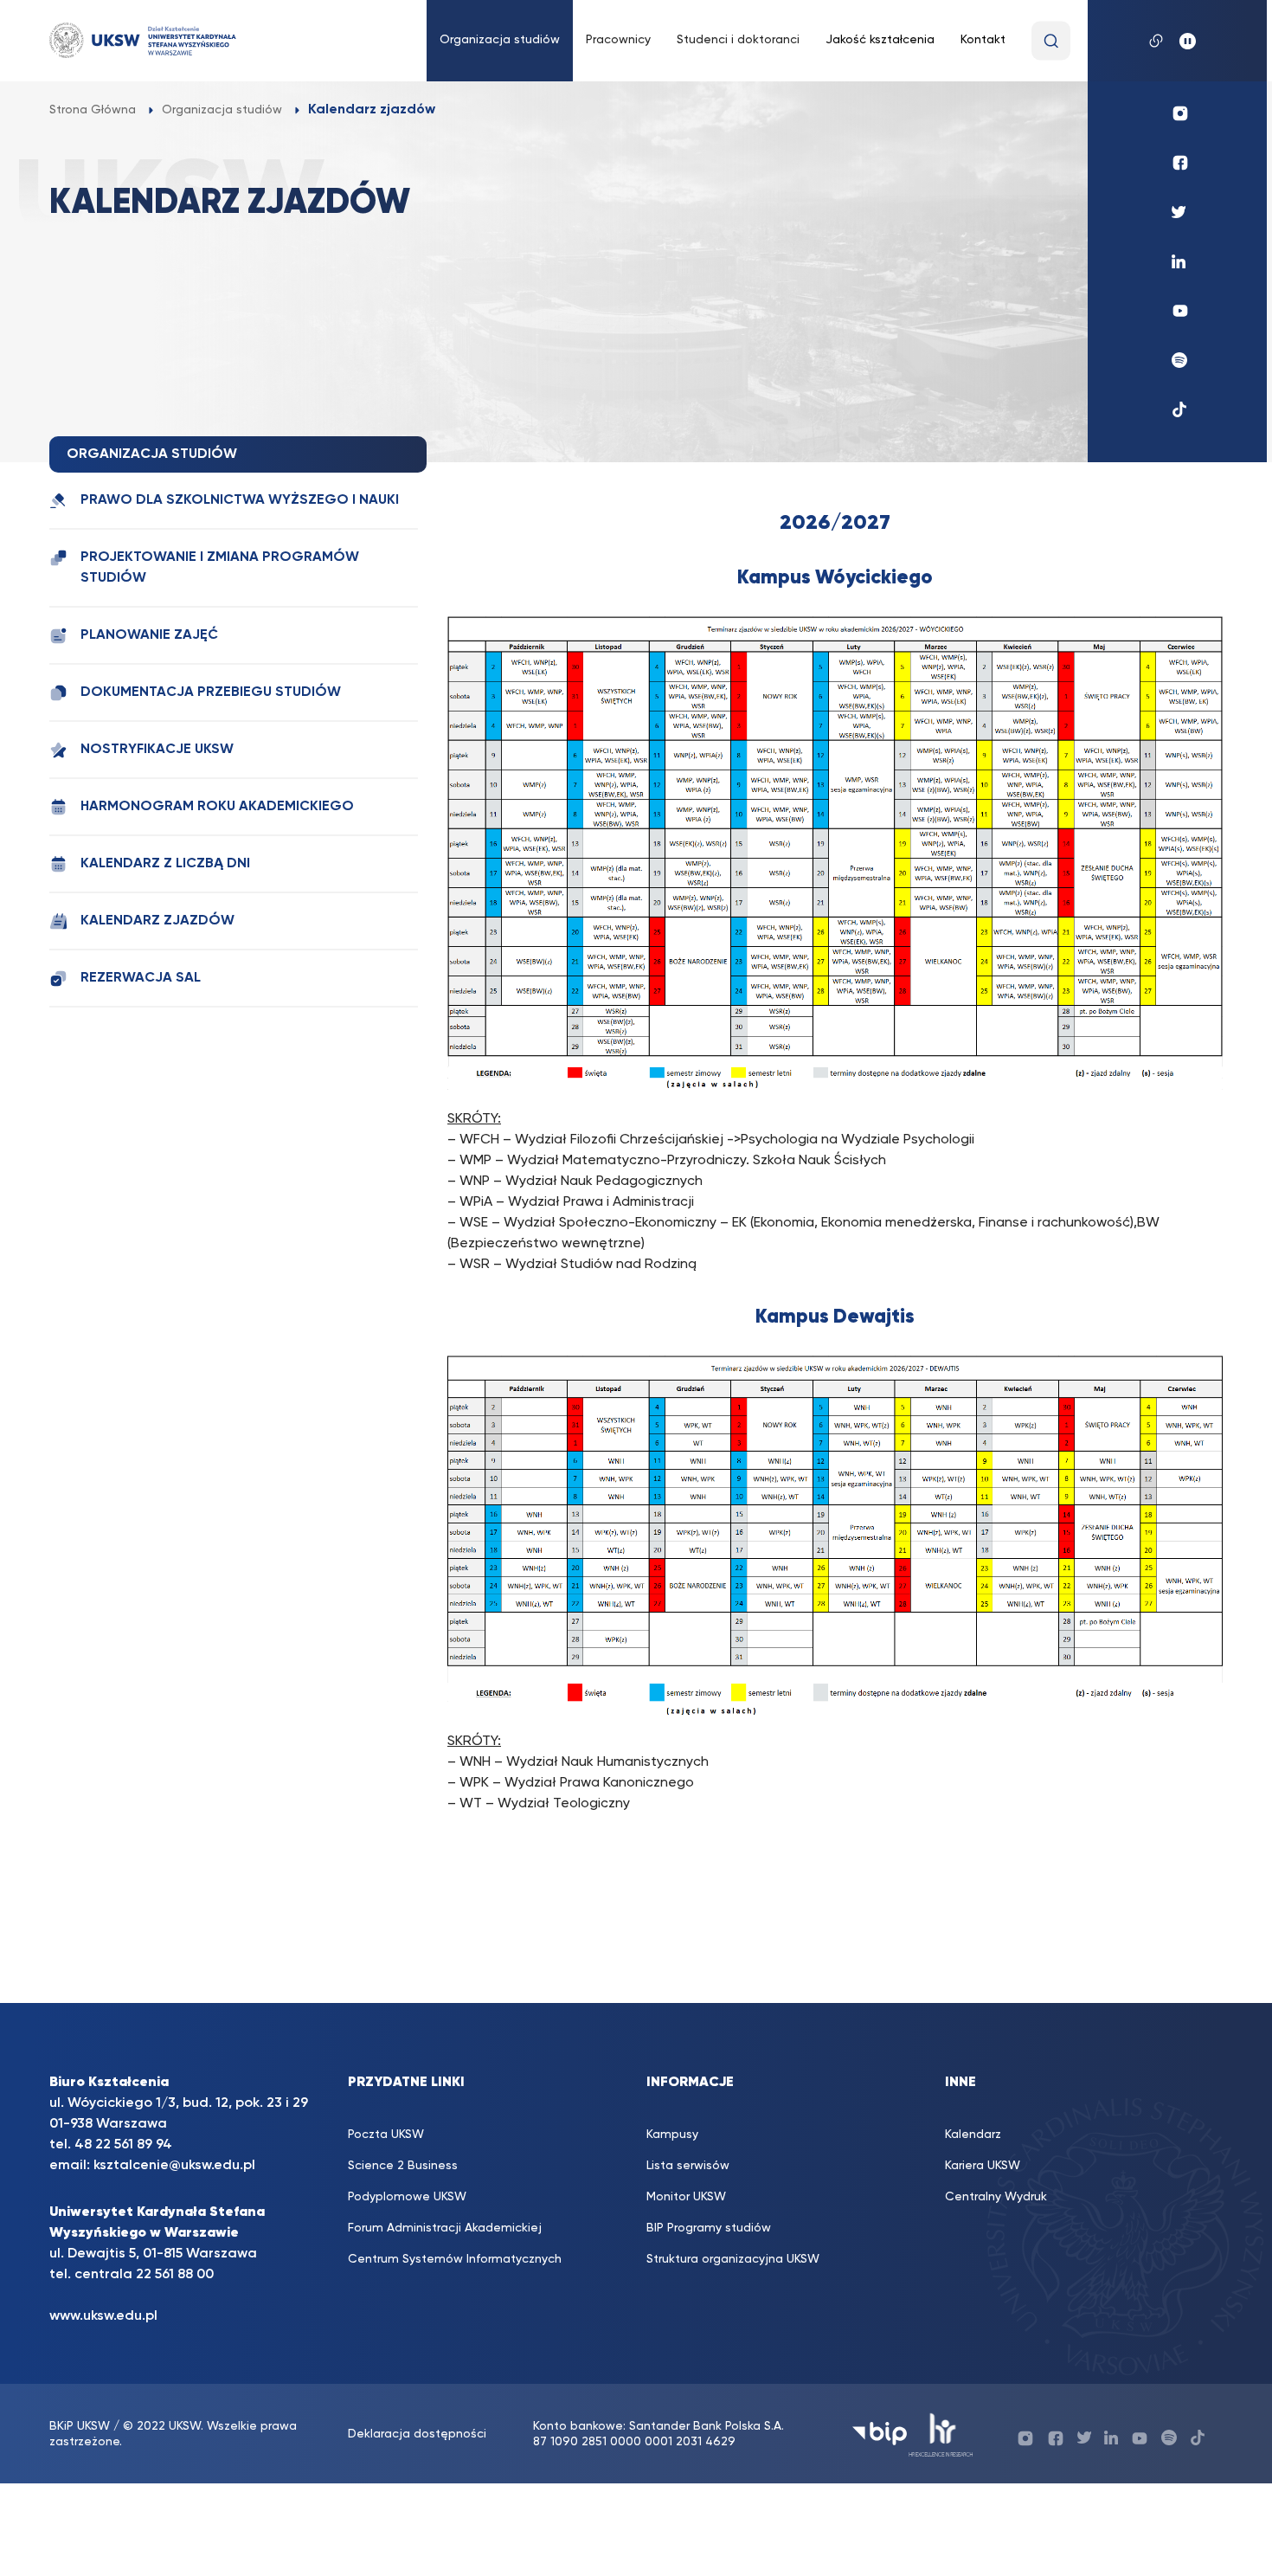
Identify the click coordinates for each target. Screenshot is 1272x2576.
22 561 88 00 (175, 2275)
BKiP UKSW (81, 2426)
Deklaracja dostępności (417, 2434)
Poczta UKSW (386, 2135)
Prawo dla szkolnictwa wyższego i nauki (240, 500)
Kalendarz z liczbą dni (165, 864)
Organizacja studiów (500, 40)
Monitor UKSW (686, 2197)
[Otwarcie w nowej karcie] (835, 1085)
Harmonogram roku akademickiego (217, 807)
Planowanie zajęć (149, 635)
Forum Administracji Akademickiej (445, 2228)
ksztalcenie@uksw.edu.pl (174, 2166)
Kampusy (672, 2135)
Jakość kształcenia (880, 40)
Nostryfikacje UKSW (157, 750)
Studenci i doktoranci (738, 40)
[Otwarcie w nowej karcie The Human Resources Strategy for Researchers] (941, 2434)
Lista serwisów (688, 2166)
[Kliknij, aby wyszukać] (1051, 41)
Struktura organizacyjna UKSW (733, 2259)
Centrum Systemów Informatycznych (455, 2259)
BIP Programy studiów (709, 2228)
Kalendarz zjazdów (157, 921)
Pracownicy (618, 40)
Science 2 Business (403, 2166)
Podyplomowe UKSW (407, 2197)
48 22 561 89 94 (123, 2145)
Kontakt (983, 40)
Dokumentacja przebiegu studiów (211, 692)
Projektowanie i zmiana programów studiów (220, 568)
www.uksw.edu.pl (103, 2316)
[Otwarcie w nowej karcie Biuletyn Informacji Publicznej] (880, 2434)
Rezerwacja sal (141, 978)
